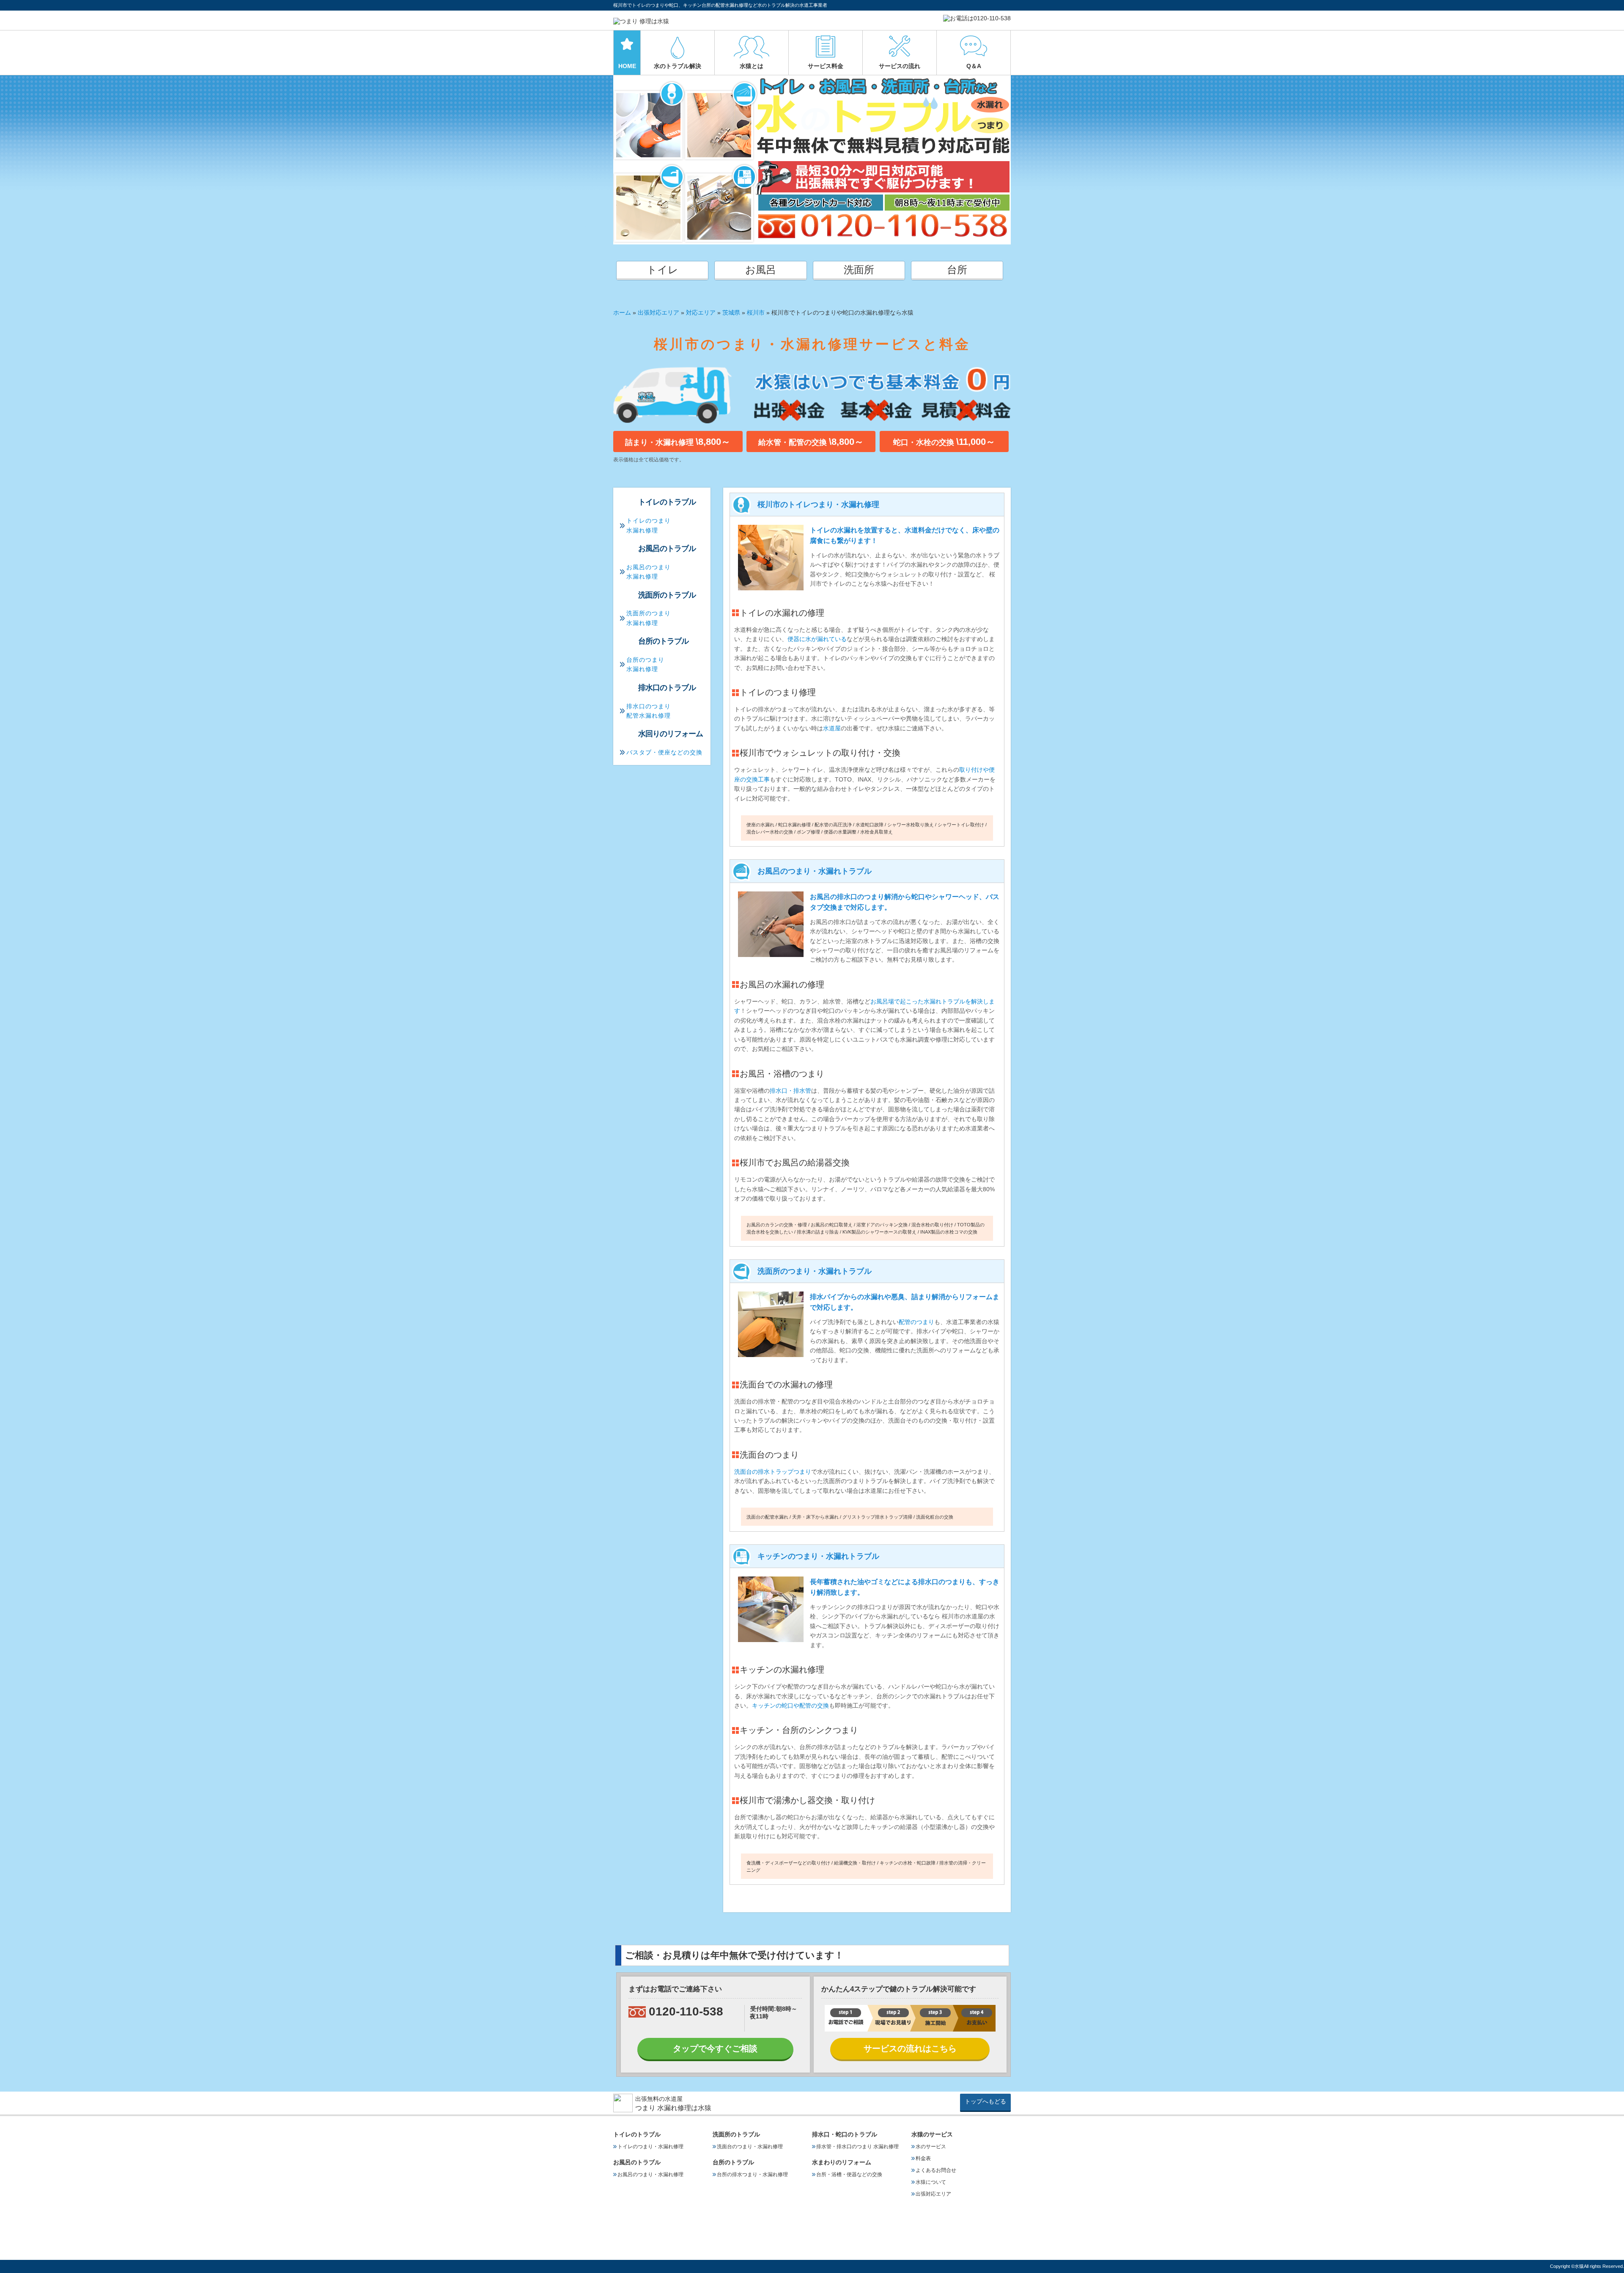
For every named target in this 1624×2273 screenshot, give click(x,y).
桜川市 (756, 313)
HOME (627, 66)
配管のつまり (916, 1322)
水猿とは (752, 66)
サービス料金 (826, 66)
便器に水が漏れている (817, 639)
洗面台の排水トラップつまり (773, 1472)
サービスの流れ (900, 66)
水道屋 (832, 728)
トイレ (662, 270)
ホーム (622, 313)
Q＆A (974, 66)
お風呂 (761, 270)
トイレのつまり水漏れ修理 (649, 525)
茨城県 (731, 313)
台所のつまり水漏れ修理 (645, 664)
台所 (957, 270)
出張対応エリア (658, 313)
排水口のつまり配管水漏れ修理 (649, 711)
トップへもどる (985, 2101)
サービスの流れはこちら (910, 2048)
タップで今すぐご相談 (715, 2048)
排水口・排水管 (790, 1091)
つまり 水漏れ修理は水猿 (673, 2108)
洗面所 (859, 270)
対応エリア (701, 313)
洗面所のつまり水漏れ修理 (649, 618)
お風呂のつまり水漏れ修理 (649, 572)
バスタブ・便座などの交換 (664, 752)
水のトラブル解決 (678, 66)
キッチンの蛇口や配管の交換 (790, 1705)
